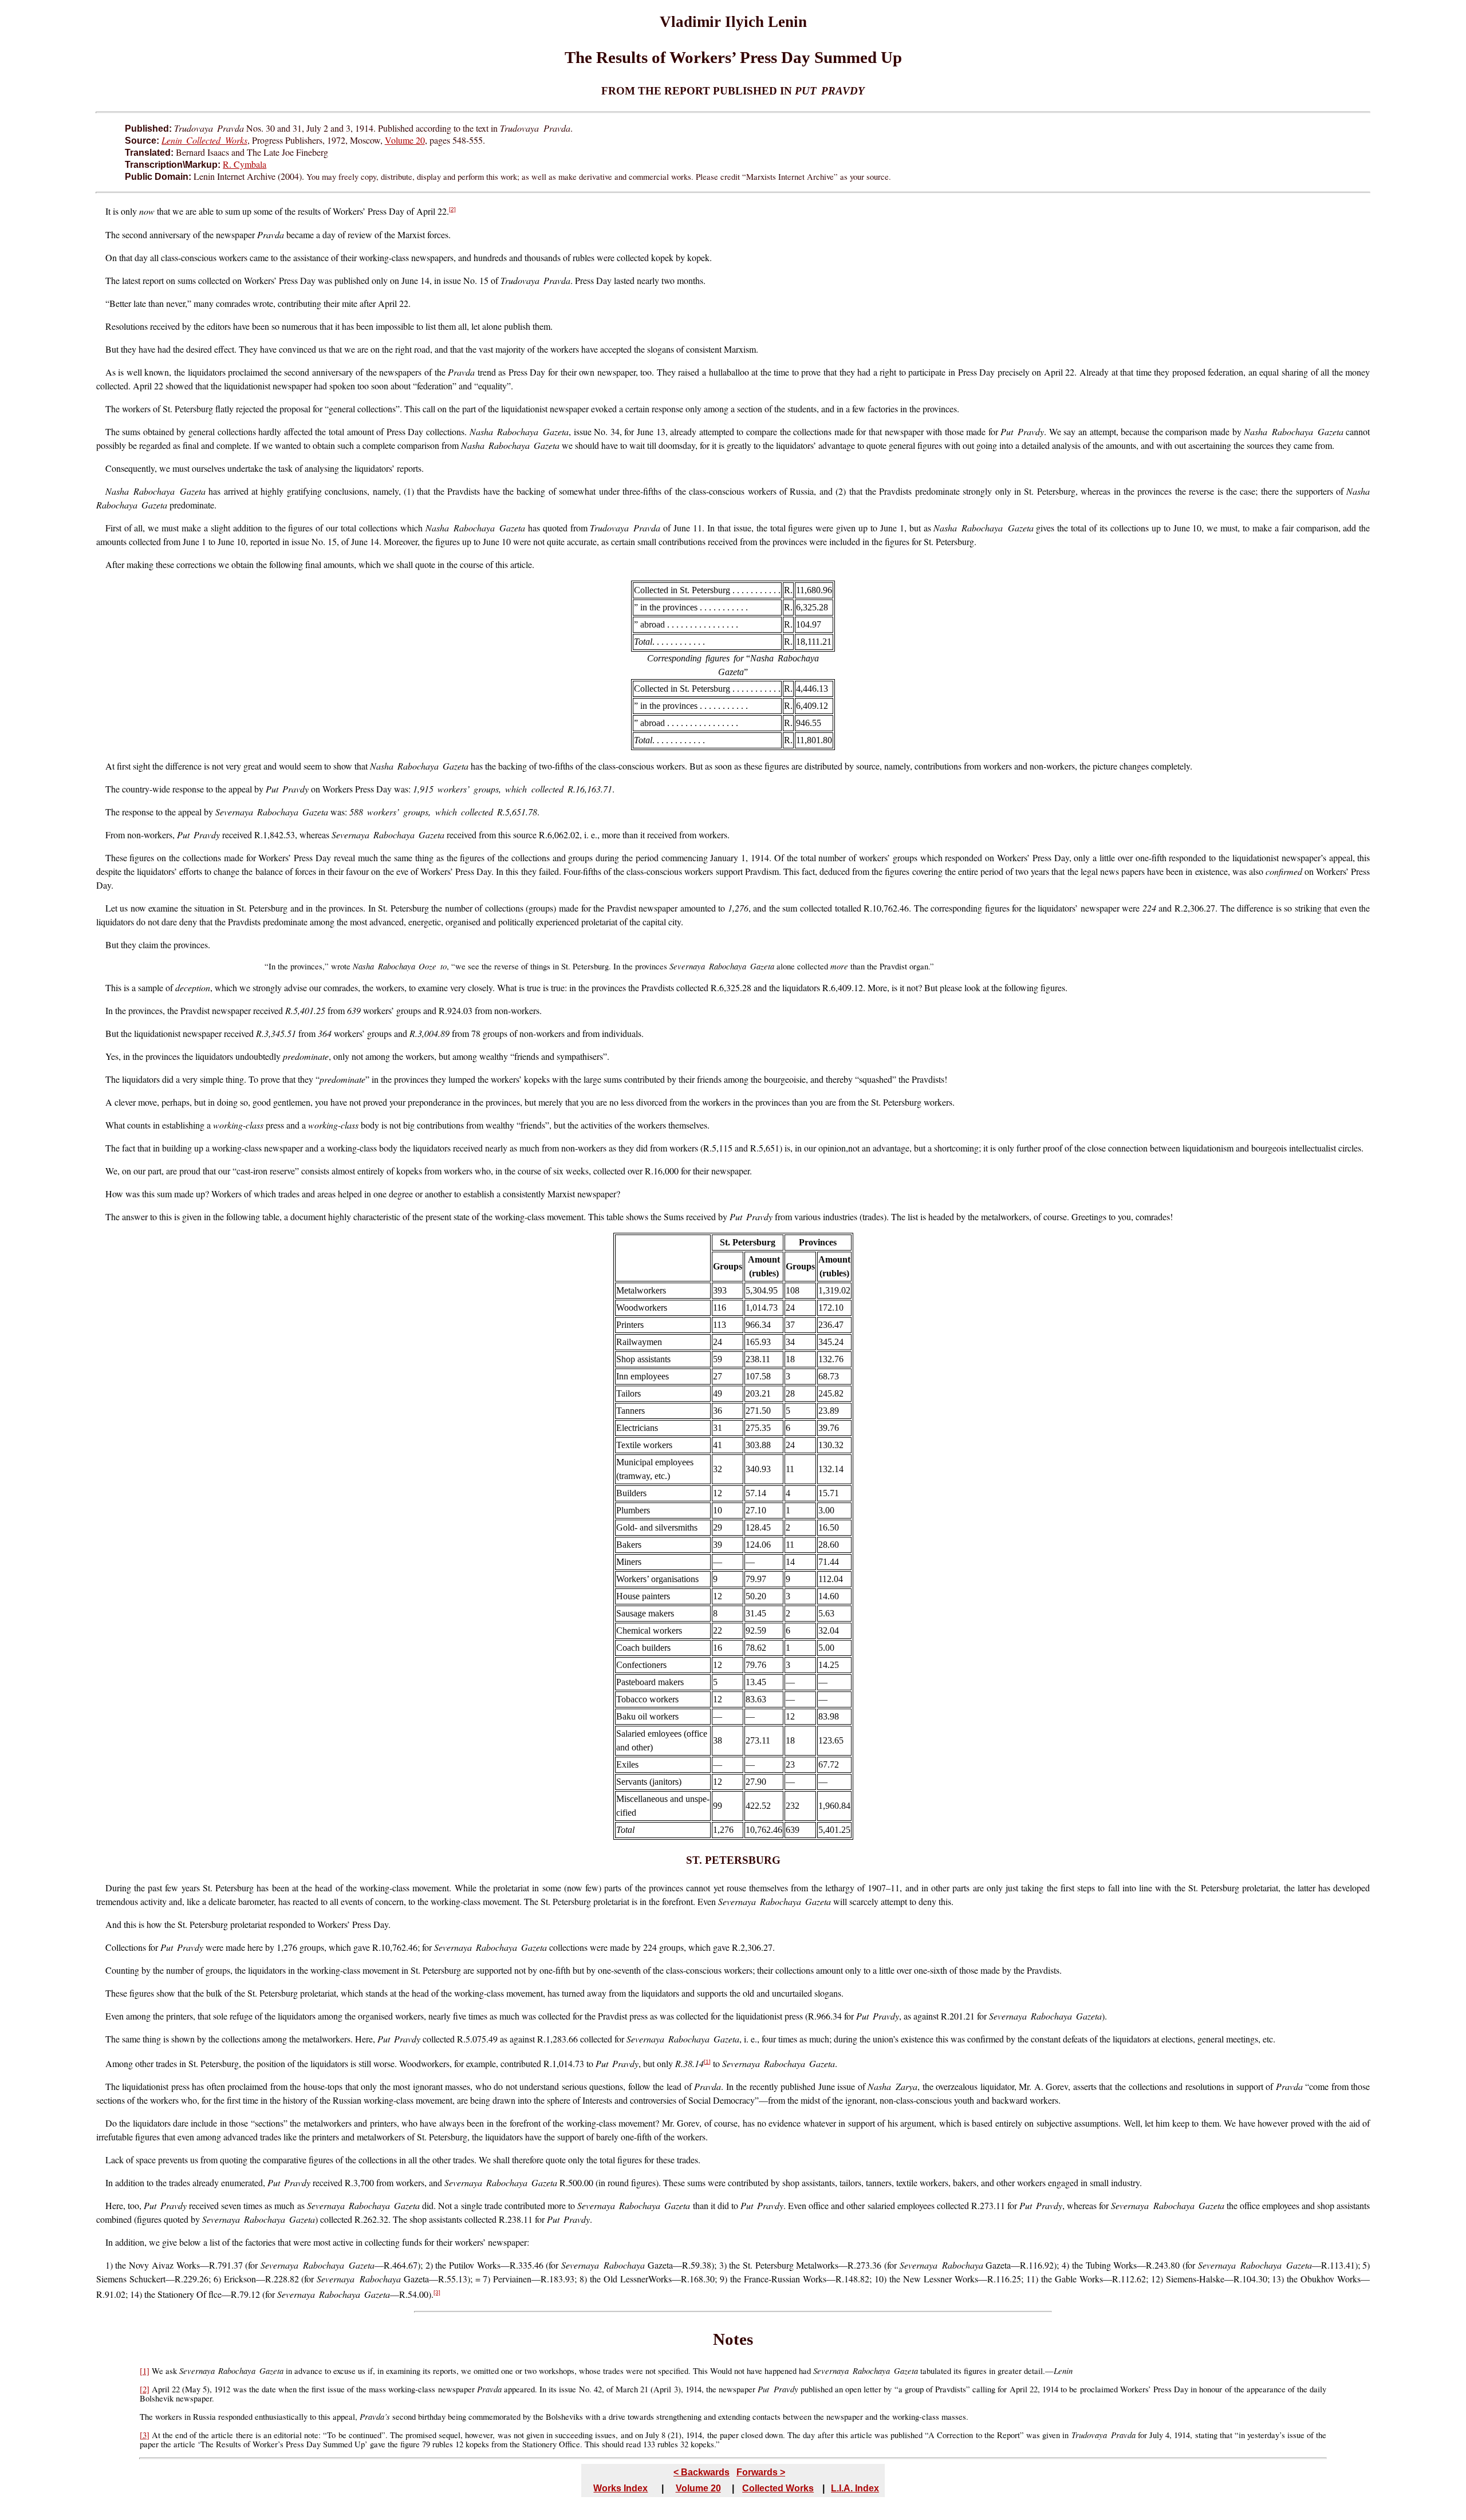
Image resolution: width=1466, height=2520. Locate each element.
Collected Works (778, 2488)
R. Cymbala (245, 164)
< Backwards (702, 2472)
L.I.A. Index (855, 2488)
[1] (707, 2062)
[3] (437, 2292)
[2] (452, 209)
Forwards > (761, 2472)
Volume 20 (405, 140)
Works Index (620, 2488)
